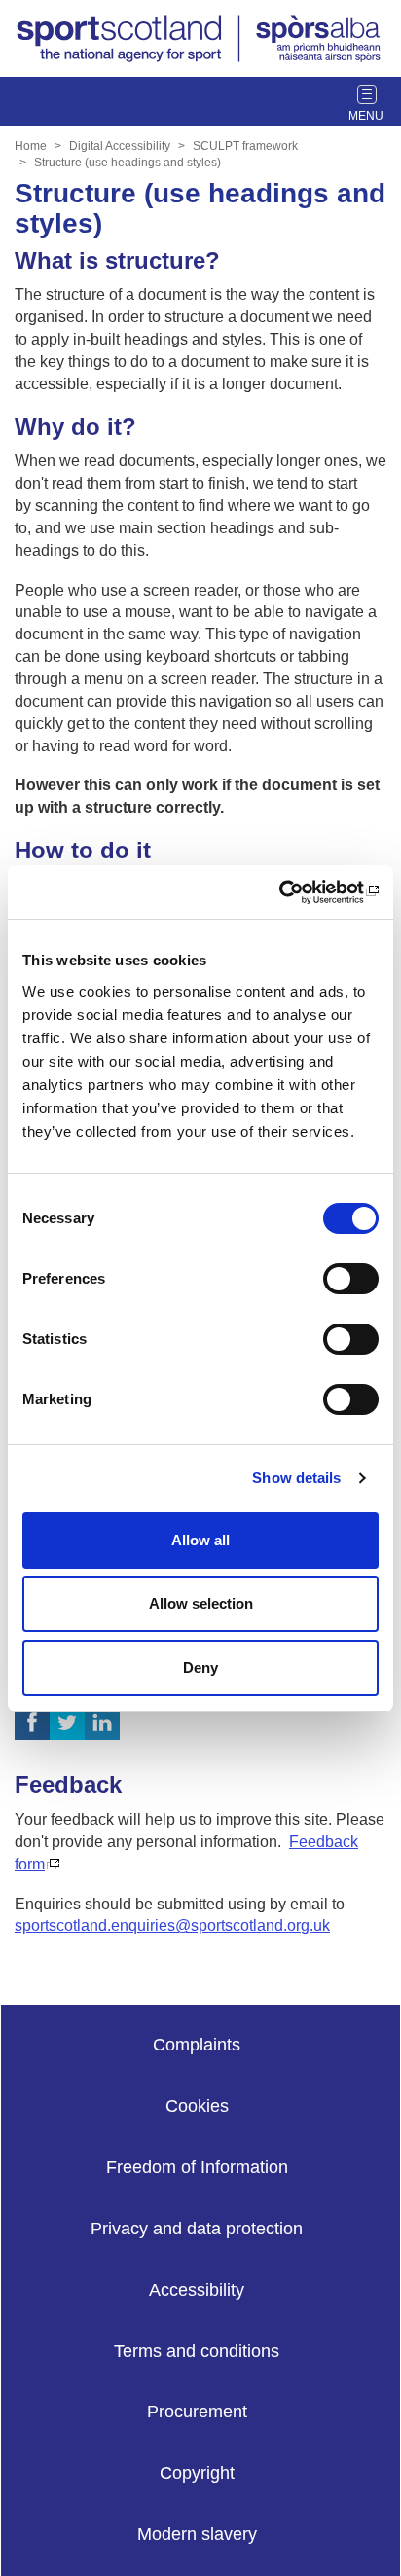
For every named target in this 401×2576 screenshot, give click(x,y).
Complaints (197, 2045)
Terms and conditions (197, 2351)
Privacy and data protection (197, 2229)
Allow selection (201, 1603)
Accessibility (197, 2290)
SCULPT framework (245, 146)
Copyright (197, 2473)
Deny (200, 1668)
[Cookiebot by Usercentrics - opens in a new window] (293, 892)
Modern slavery (197, 2534)
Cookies (197, 2106)
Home (31, 146)
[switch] (351, 1279)
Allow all (200, 1540)
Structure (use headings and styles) (128, 163)
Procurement (197, 2412)
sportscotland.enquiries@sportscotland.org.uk (172, 1925)
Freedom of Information (197, 2167)
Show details (296, 1478)
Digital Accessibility (120, 146)
